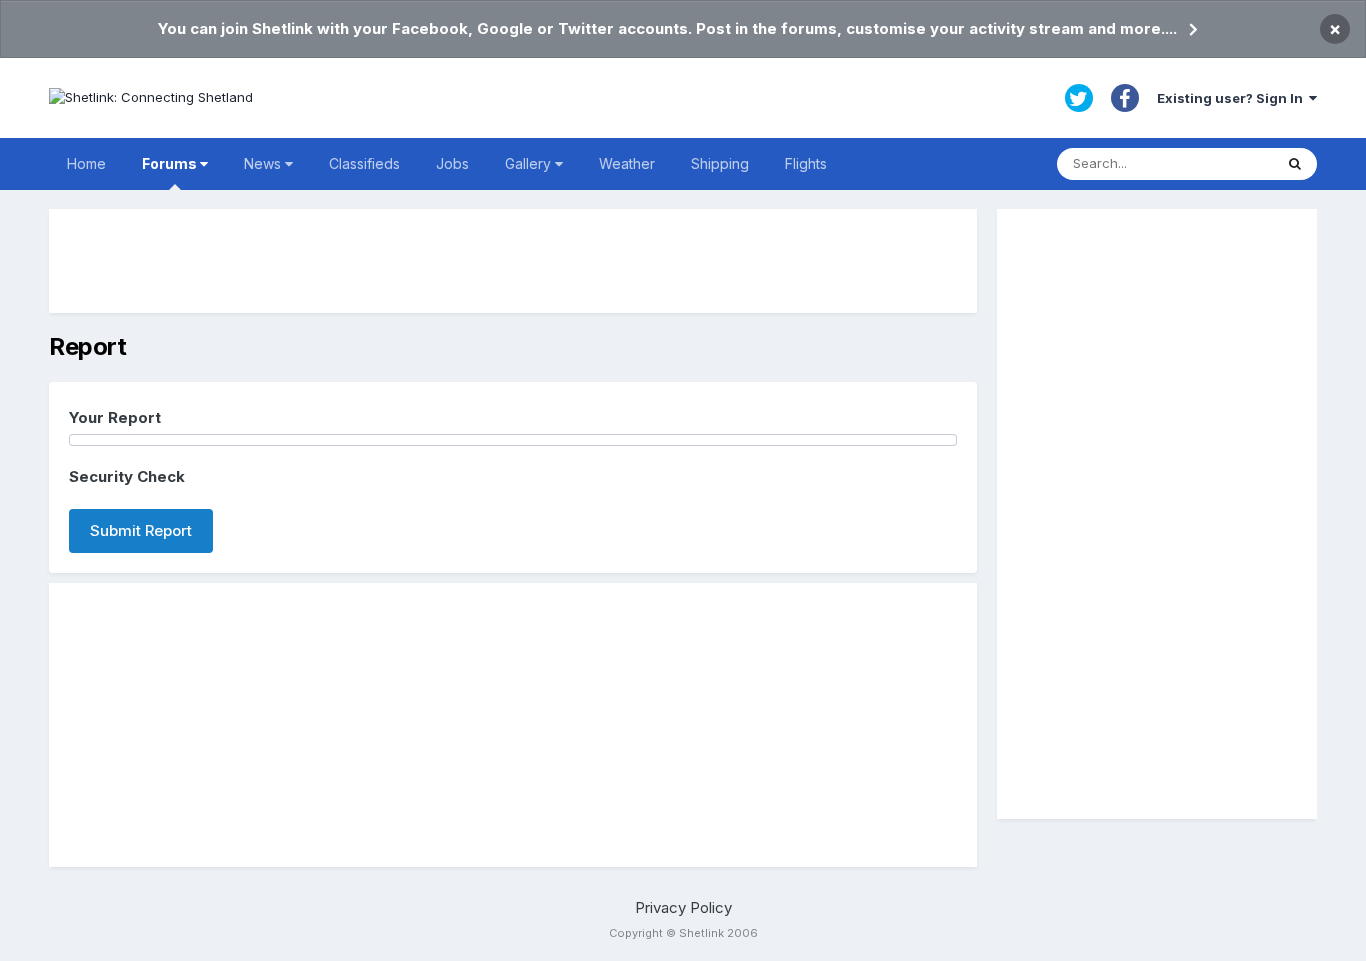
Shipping (720, 163)
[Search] (1295, 164)
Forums (171, 163)
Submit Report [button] (141, 530)
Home (86, 163)
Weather (627, 163)
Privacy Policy (683, 907)
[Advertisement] (513, 261)
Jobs (452, 163)
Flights (806, 163)
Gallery (530, 163)
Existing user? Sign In (1233, 98)
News (264, 163)
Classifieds (364, 163)
